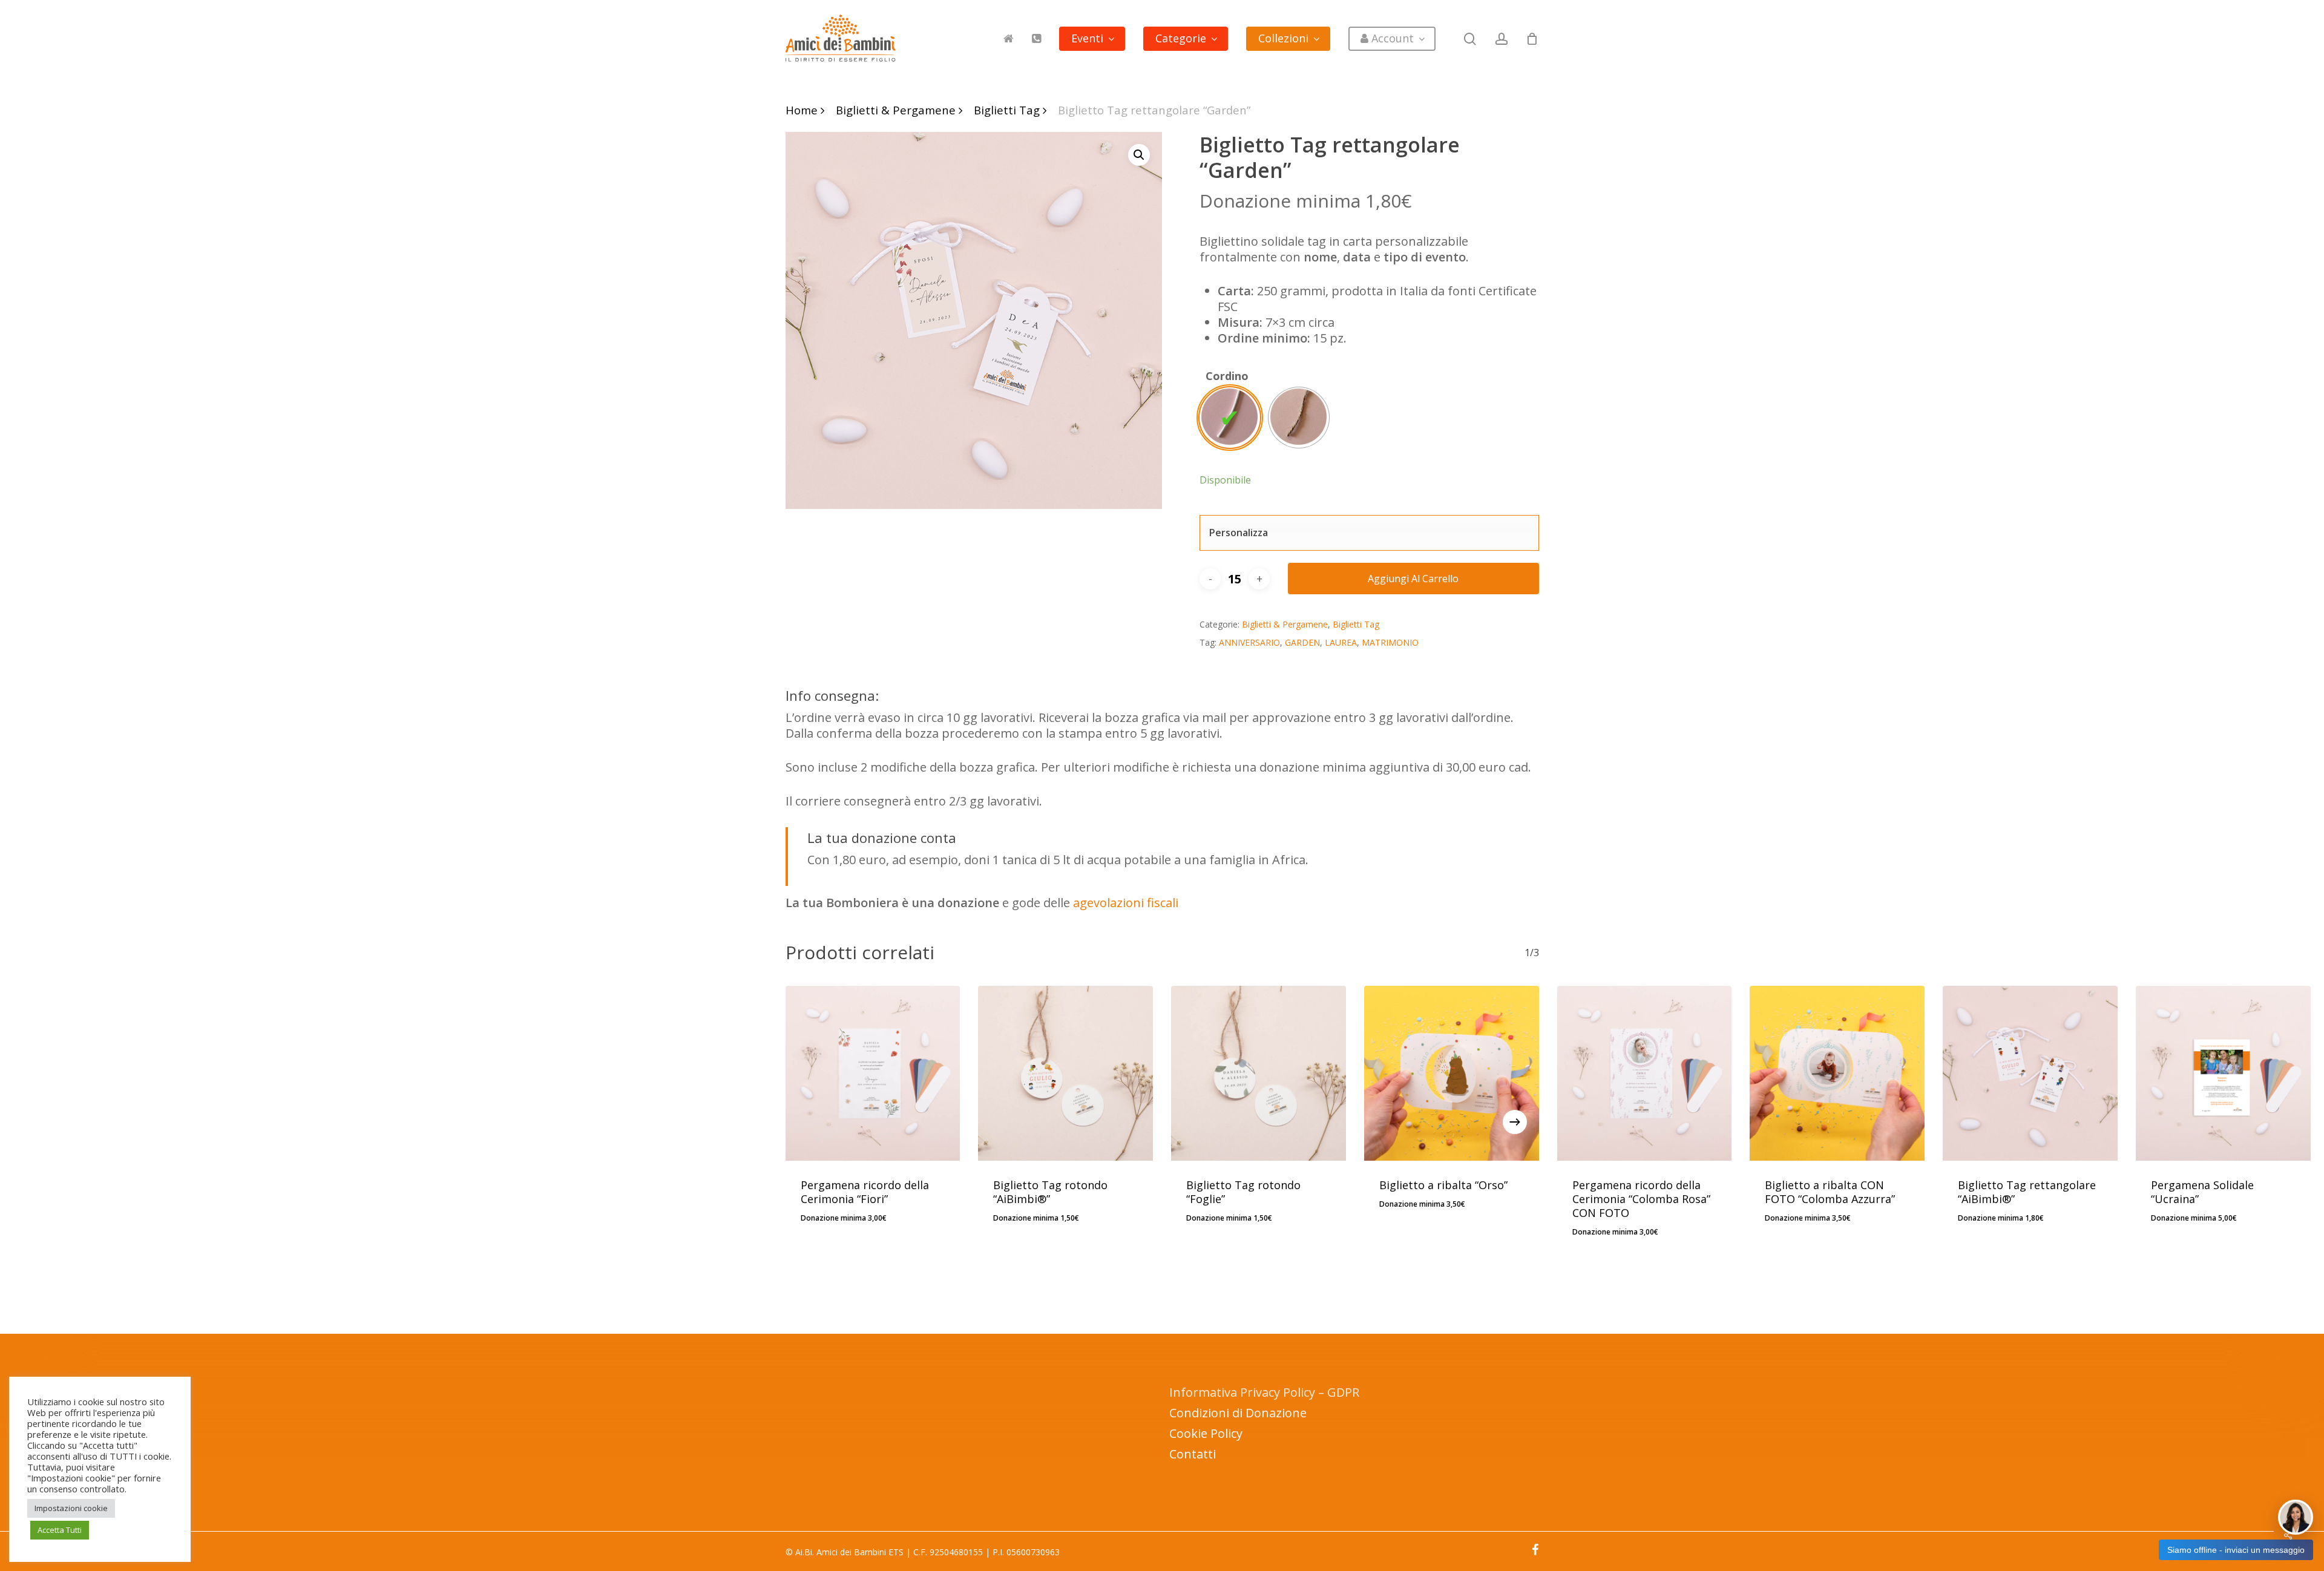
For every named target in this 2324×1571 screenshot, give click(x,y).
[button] (1139, 155)
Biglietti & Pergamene (896, 110)
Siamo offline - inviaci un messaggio (2236, 1550)
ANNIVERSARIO (1249, 642)
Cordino (1227, 376)
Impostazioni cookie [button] (71, 1508)
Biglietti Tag (1007, 110)
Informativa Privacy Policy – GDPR (1264, 1392)
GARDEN (1302, 642)
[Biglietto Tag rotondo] (1065, 1073)
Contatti (1193, 1454)
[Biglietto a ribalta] (1452, 1073)
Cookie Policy (1206, 1433)
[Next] (1515, 1122)
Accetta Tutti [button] (60, 1530)
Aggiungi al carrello (1413, 579)
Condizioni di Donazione (1238, 1413)
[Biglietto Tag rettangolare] (2030, 1073)
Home (802, 110)
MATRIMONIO (1390, 642)
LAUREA (1341, 642)
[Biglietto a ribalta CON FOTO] (1837, 1073)
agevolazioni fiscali (1126, 903)
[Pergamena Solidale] (2223, 1073)
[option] (1230, 418)
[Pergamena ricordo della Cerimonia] (873, 1073)
